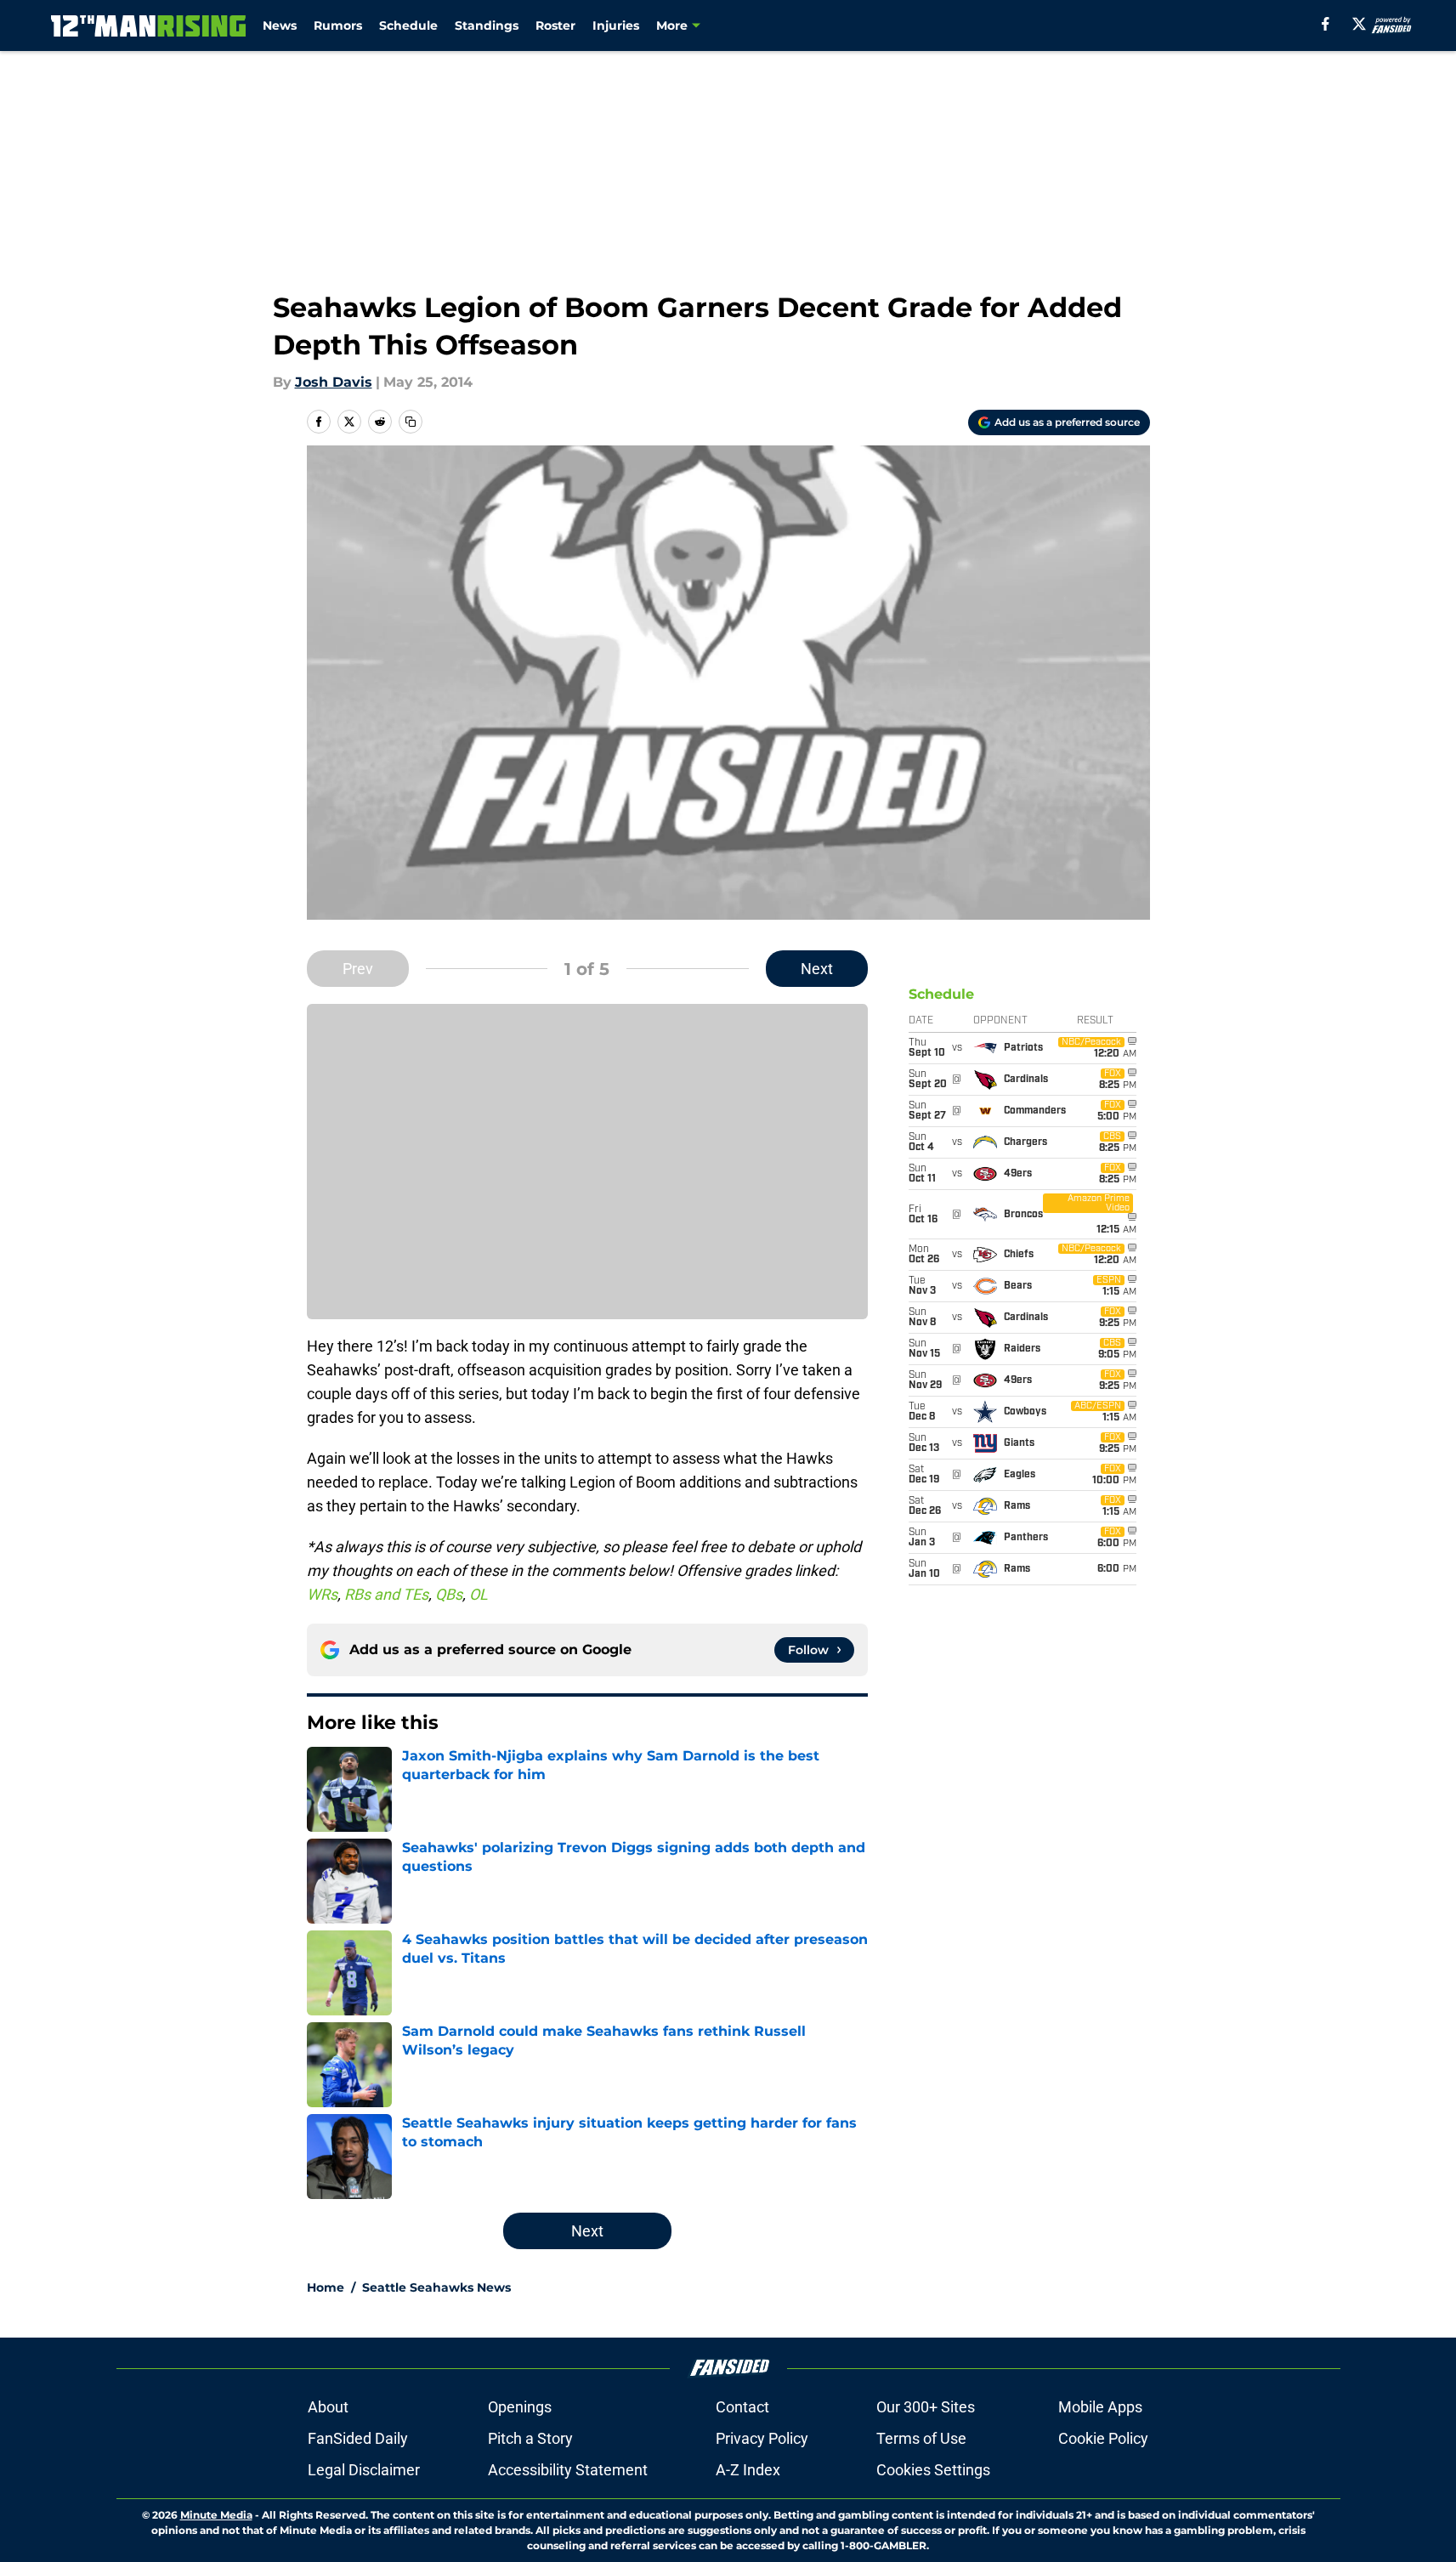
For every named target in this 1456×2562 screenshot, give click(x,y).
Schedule (408, 26)
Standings (487, 26)
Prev (358, 969)
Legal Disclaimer (364, 2470)
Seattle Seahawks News (436, 2287)
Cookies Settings (933, 2470)
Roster (555, 26)
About (328, 2407)
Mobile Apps (1100, 2407)
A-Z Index (748, 2470)
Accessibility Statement (568, 2470)
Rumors (338, 26)
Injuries (616, 26)
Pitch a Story (530, 2438)
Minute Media (216, 2515)
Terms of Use (921, 2438)
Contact (742, 2407)
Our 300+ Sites (926, 2407)
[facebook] (1326, 24)
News (280, 26)
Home (326, 2287)
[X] (1359, 24)
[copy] (411, 422)
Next (817, 969)
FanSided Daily (358, 2438)
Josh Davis (334, 382)
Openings (520, 2407)
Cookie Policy (1103, 2438)
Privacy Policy (762, 2438)
